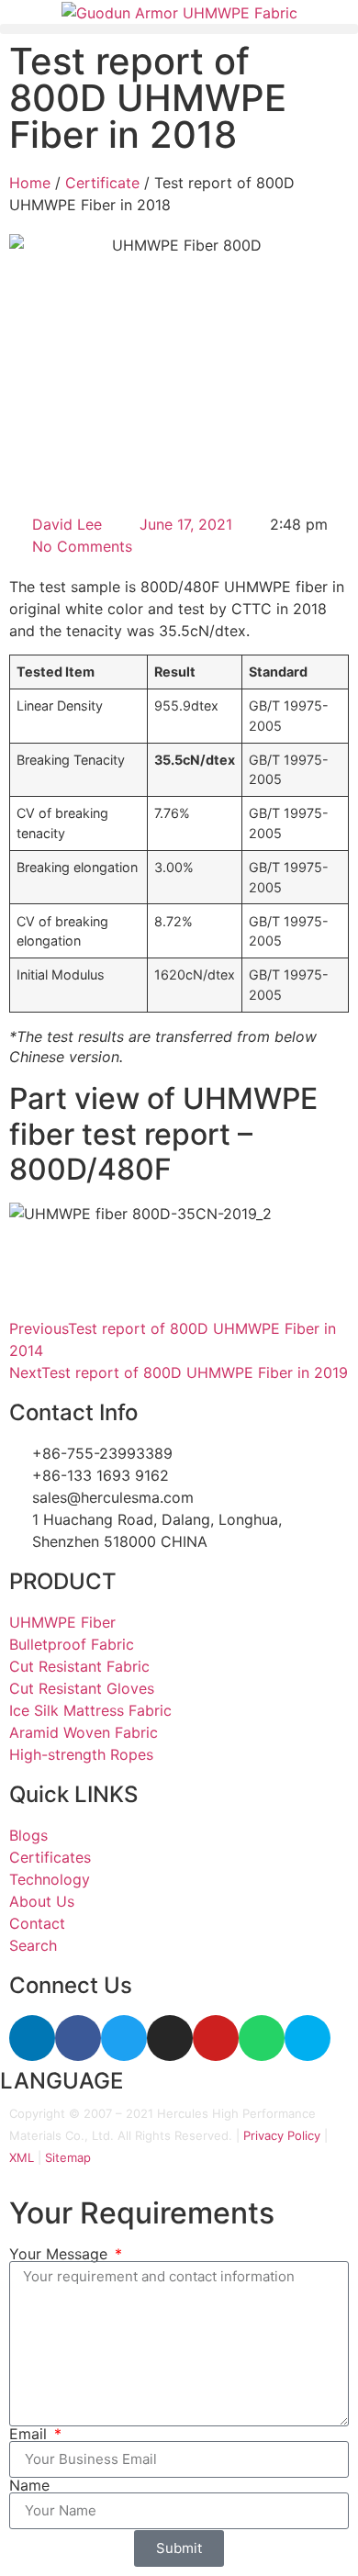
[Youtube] (216, 2038)
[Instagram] (170, 2038)
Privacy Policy (282, 2135)
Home (30, 183)
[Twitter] (124, 2038)
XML (22, 2157)
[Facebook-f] (78, 2038)
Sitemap (68, 2157)
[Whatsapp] (262, 2038)
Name (29, 2485)
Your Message (61, 2254)
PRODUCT (63, 1581)
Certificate (102, 183)
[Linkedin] (32, 2038)
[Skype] (308, 2038)
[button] (179, 29)
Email (30, 2434)
